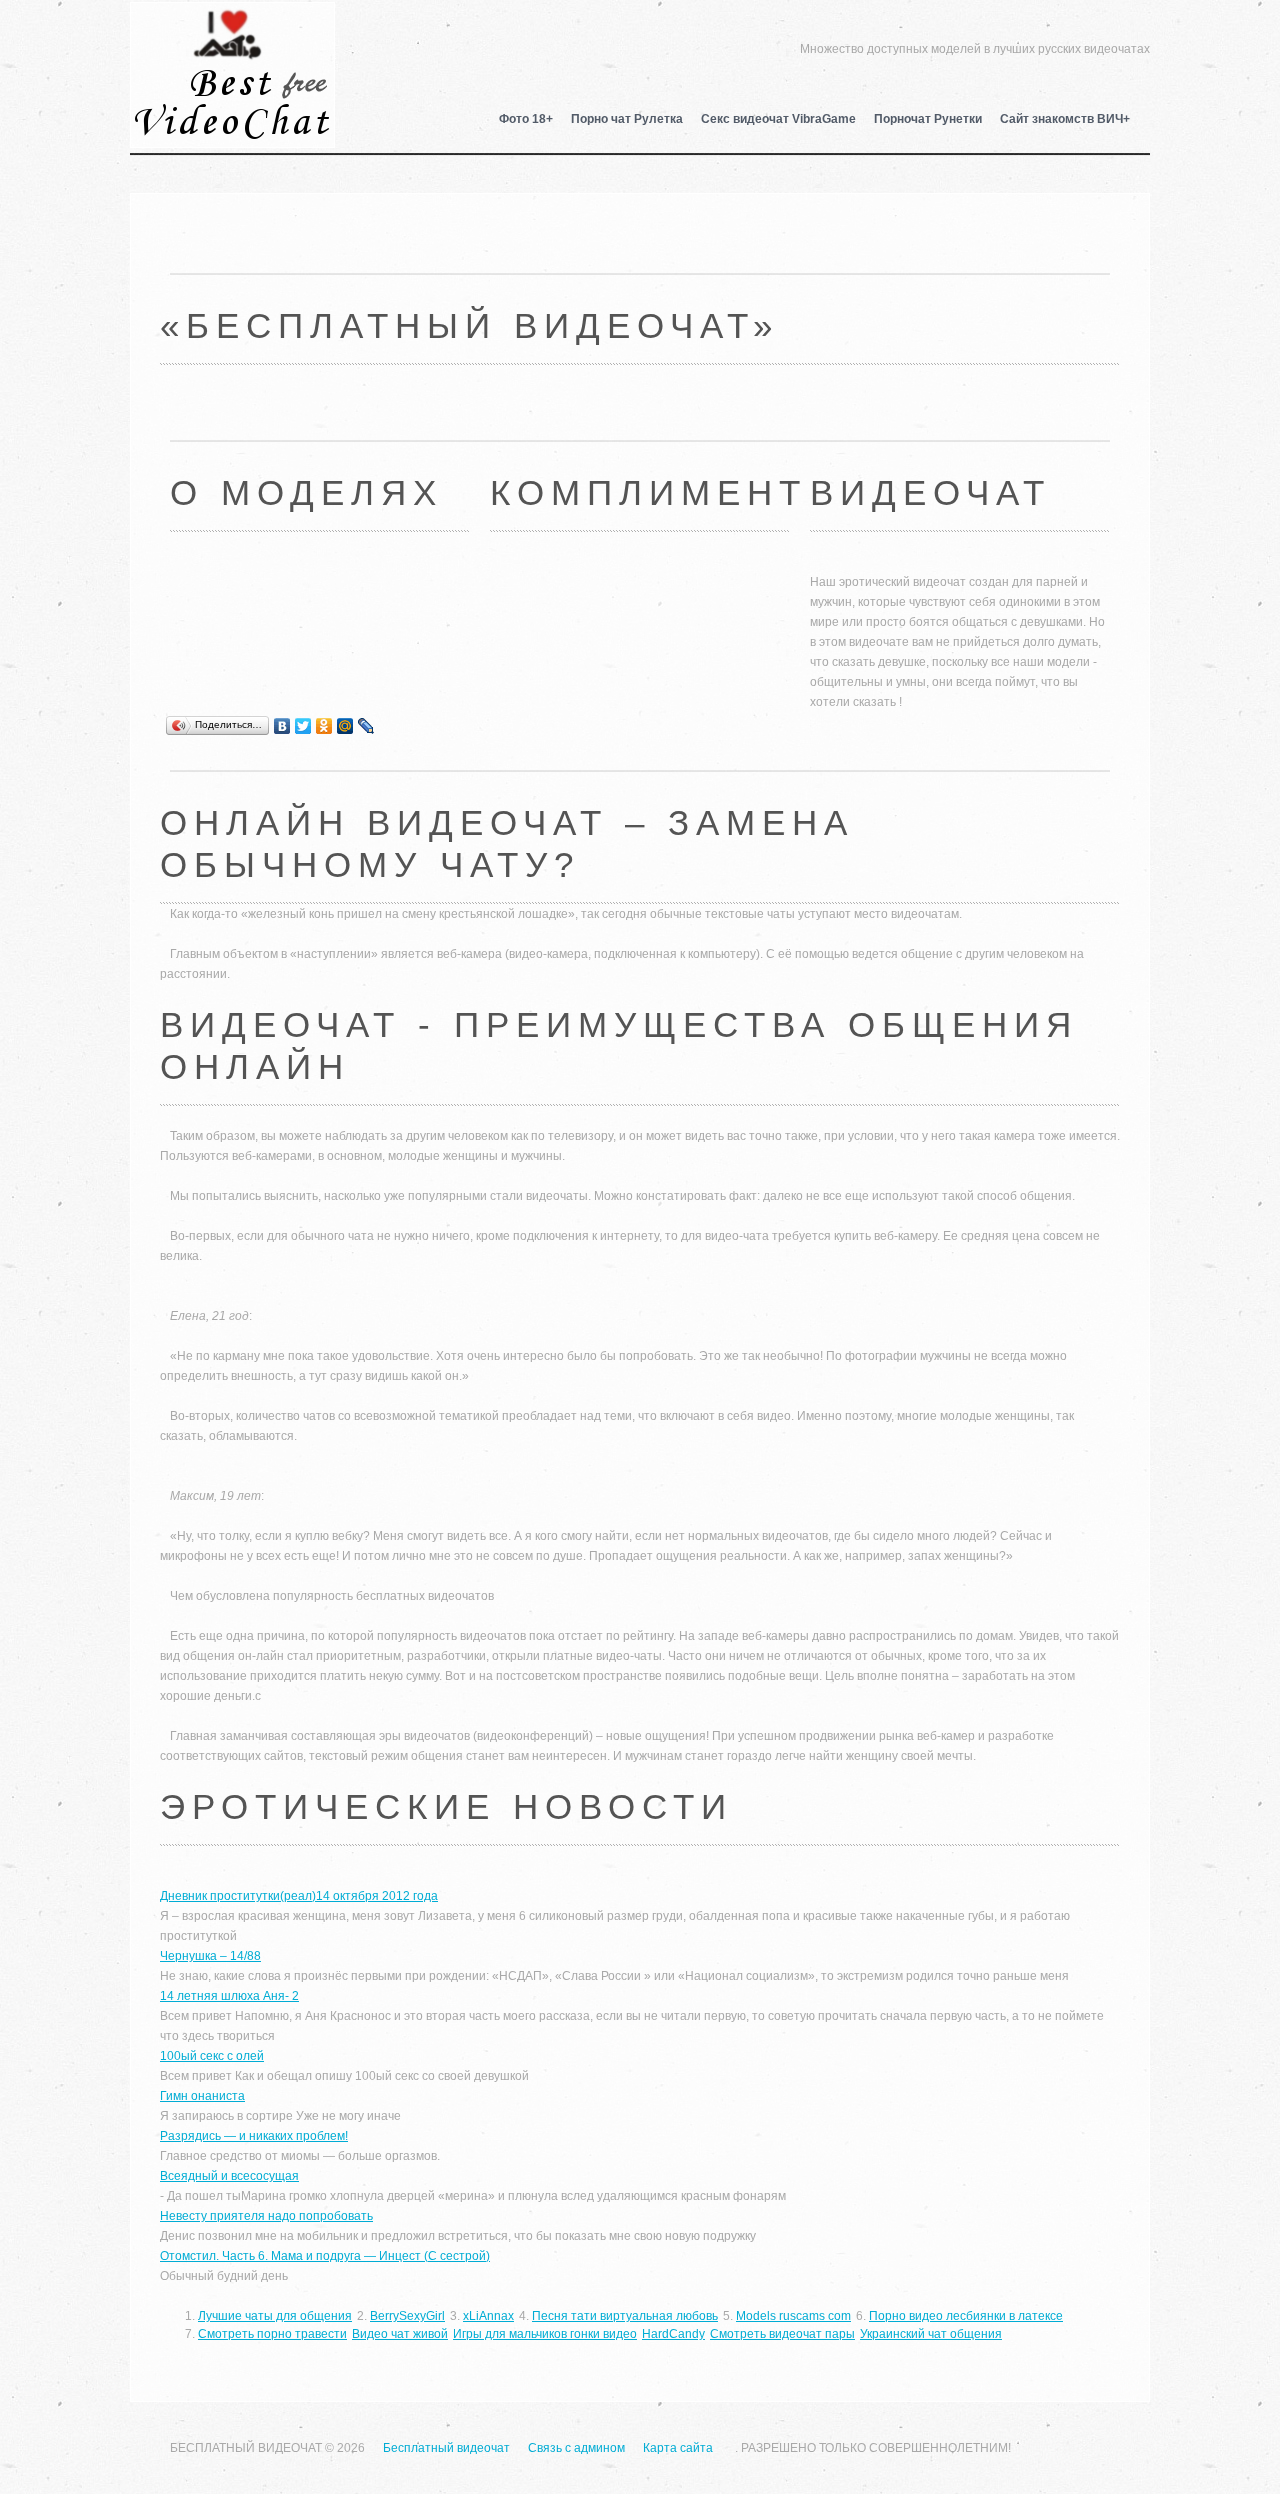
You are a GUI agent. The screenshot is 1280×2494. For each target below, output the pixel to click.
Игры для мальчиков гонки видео (545, 2334)
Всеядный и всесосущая (229, 2176)
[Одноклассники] (324, 726)
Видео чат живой (400, 2334)
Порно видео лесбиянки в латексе (966, 2316)
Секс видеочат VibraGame (778, 119)
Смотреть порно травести (272, 2334)
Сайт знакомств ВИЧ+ (1065, 119)
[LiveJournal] (366, 726)
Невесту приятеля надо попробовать (266, 2216)
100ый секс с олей (212, 2056)
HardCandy (673, 2334)
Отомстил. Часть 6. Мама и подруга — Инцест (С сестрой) (325, 2256)
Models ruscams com (793, 2316)
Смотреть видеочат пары (782, 2334)
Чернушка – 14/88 (210, 1956)
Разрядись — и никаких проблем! (254, 2136)
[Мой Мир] (345, 726)
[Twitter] (303, 726)
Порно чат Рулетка (627, 119)
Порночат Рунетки (928, 119)
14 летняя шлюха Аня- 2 (229, 1996)
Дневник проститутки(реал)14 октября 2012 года (299, 1896)
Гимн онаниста (202, 2096)
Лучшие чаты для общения (275, 2316)
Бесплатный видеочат (232, 46)
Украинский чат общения (931, 2334)
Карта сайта (678, 2448)
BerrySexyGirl (407, 2316)
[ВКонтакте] (282, 726)
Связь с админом (576, 2448)
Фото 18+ (526, 119)
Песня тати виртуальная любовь (625, 2316)
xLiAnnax (488, 2316)
